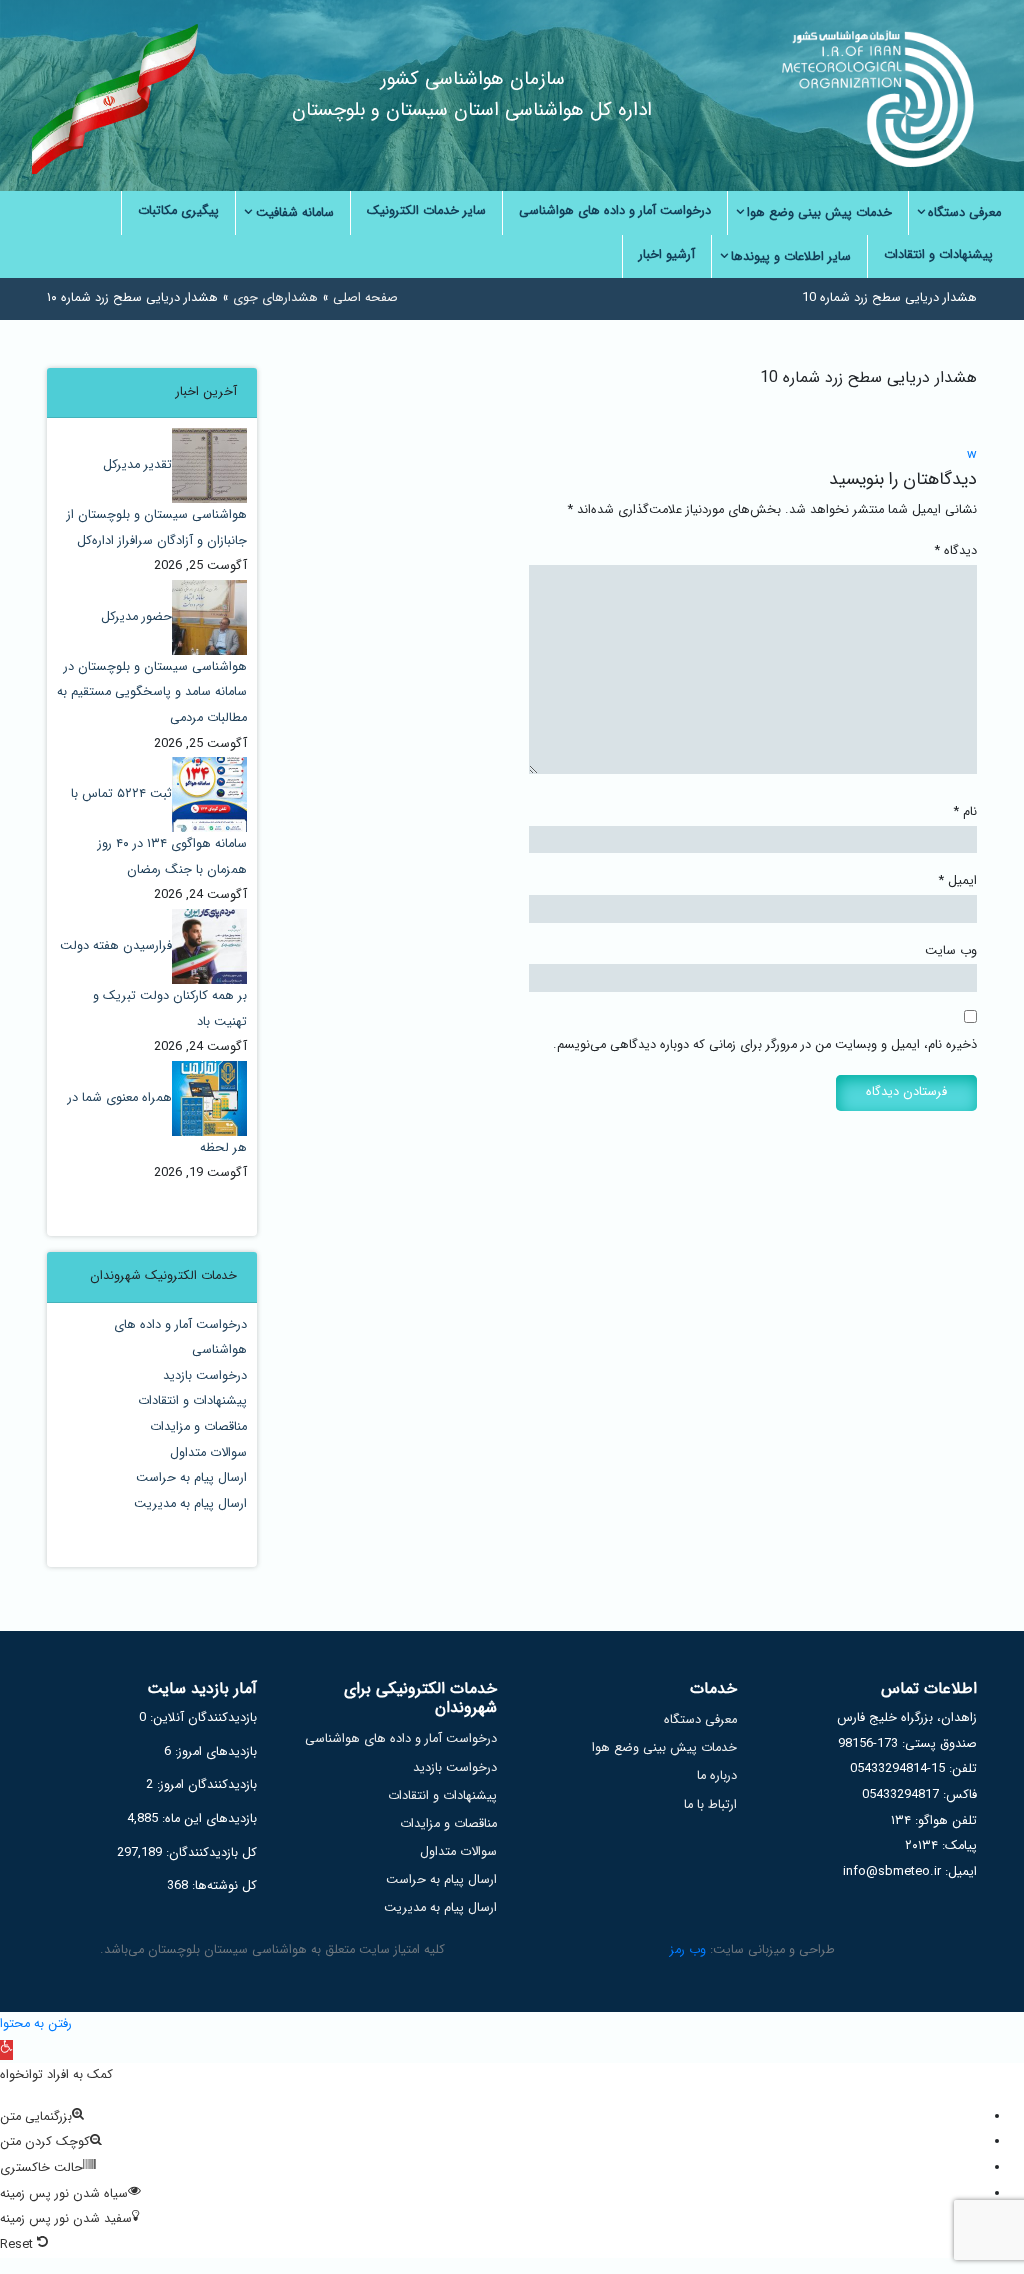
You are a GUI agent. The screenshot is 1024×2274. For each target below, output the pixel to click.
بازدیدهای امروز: (214, 1752)
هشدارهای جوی (275, 298)
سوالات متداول (208, 1453)
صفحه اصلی (365, 298)
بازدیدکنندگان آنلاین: (201, 1718)
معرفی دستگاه (700, 1720)
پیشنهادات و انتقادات (192, 1401)
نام (965, 812)
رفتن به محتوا (36, 2024)
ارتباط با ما (710, 1805)
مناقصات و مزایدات (198, 1427)
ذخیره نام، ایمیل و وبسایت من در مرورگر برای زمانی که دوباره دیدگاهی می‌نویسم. (765, 1045)
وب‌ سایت (951, 951)
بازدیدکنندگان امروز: (205, 1785)
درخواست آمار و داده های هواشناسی (401, 1739)
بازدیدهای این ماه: (207, 1819)
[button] (6, 2050)
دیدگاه (956, 551)
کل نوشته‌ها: (222, 1886)
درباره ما (717, 1776)
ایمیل (958, 881)
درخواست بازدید (205, 1376)
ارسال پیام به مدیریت (190, 1504)
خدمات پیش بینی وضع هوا (664, 1748)
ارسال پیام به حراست (191, 1478)
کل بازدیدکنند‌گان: (209, 1853)
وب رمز (688, 1950)
